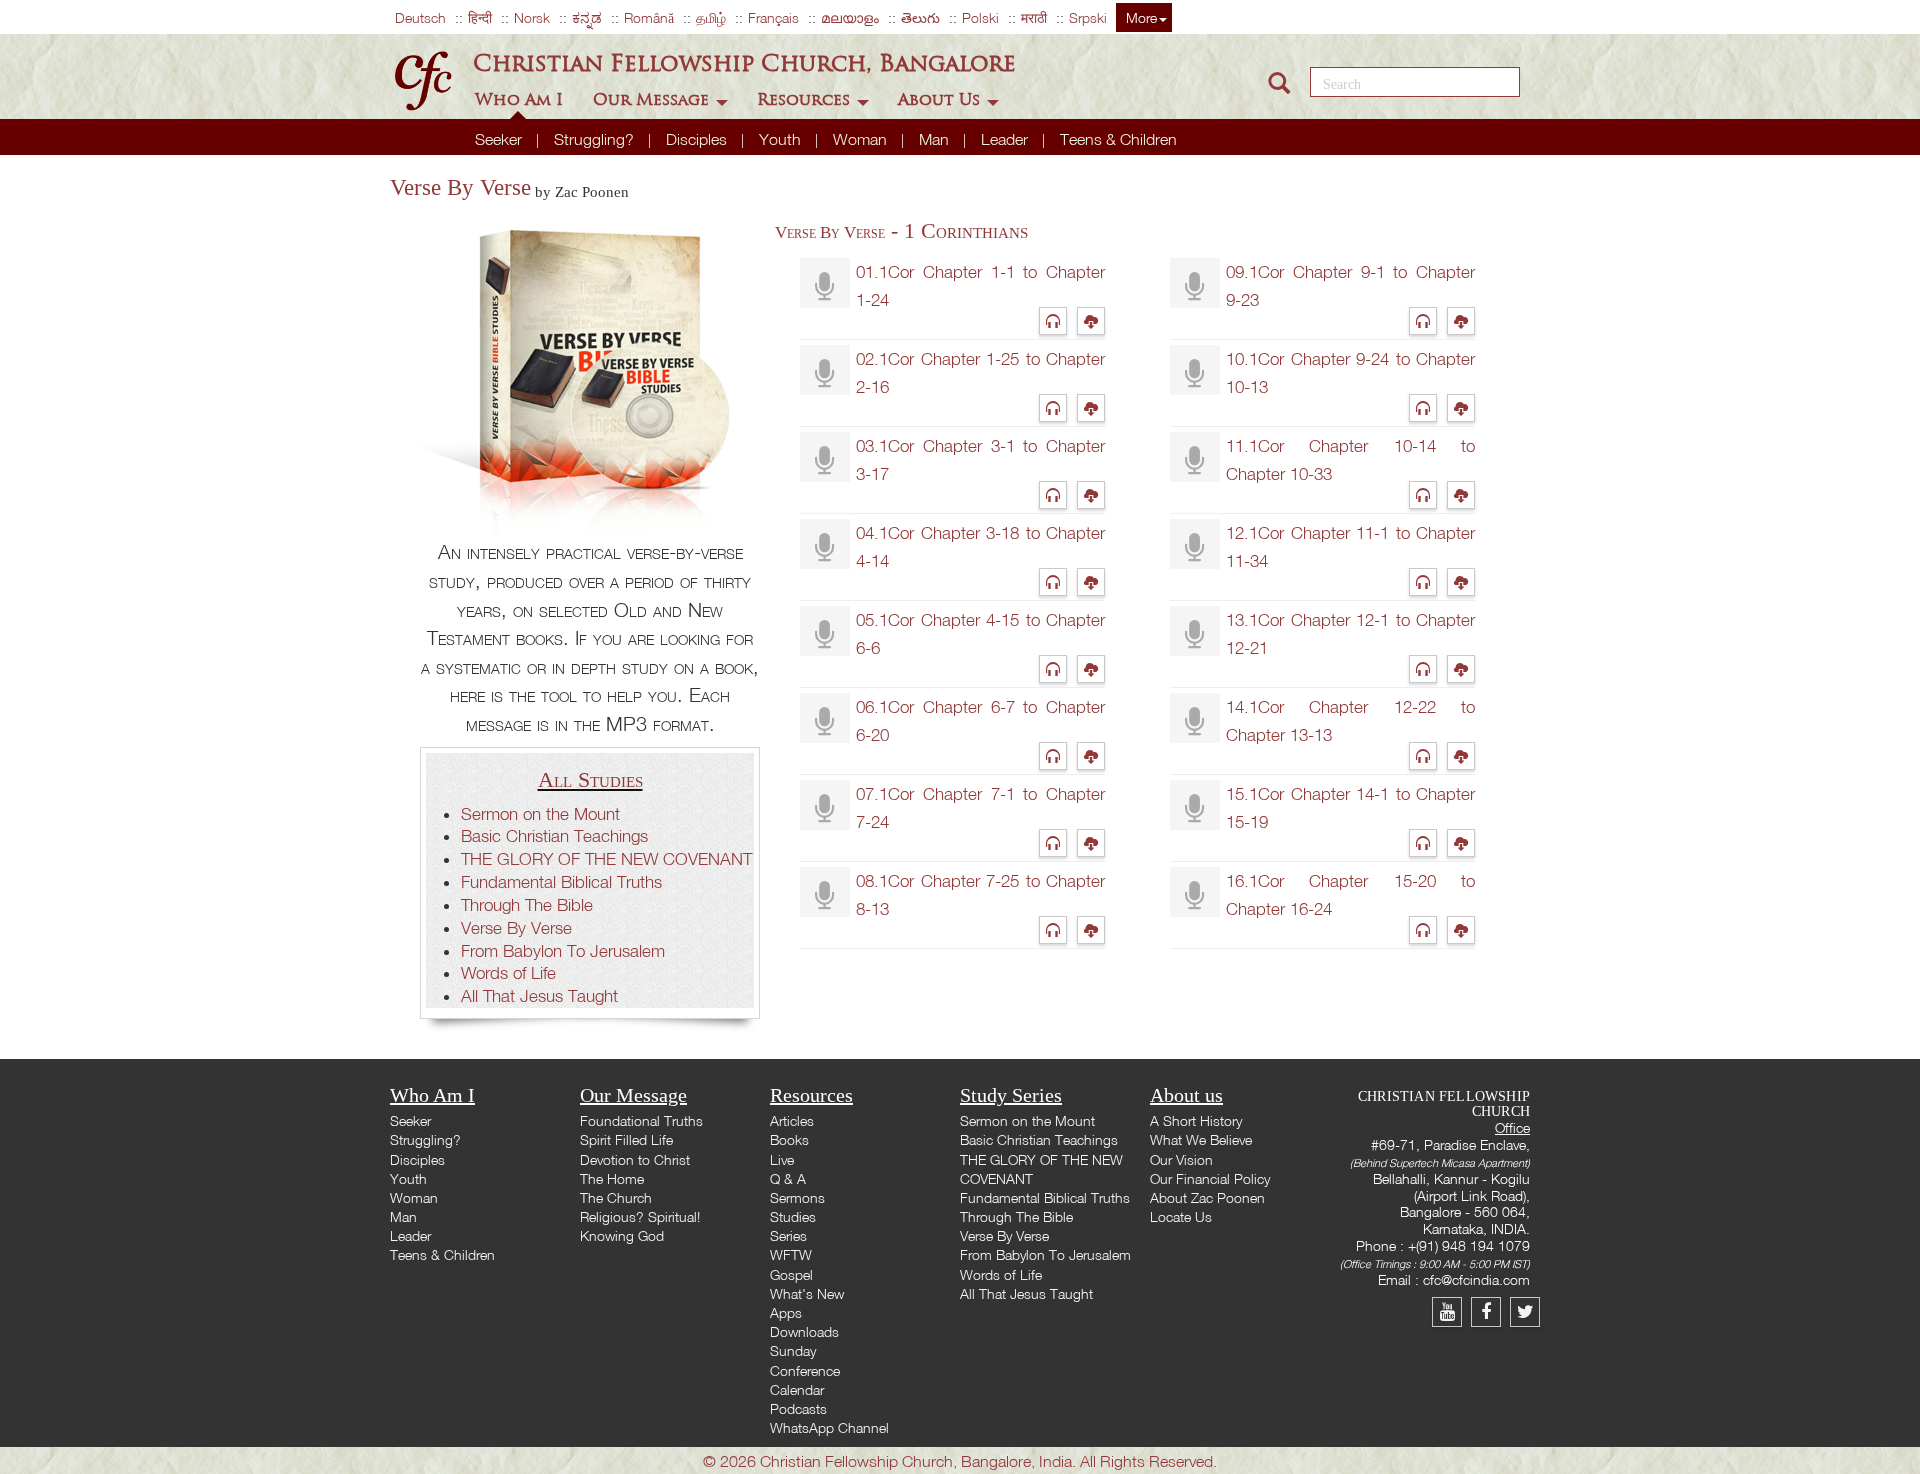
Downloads (804, 1331)
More (1141, 17)
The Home (612, 1178)
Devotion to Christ (635, 1159)
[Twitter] (1527, 1311)
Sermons (797, 1197)
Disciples (698, 139)
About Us (941, 99)
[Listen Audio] (1058, 320)
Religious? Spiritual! (640, 1216)
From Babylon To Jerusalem (563, 950)
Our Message (653, 99)
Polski (980, 17)
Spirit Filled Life (626, 1139)
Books (789, 1139)
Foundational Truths (641, 1120)
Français (773, 17)
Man (936, 139)
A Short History (1196, 1120)
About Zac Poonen (1207, 1197)
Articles (792, 1120)
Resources (806, 99)
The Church (616, 1197)
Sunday (793, 1350)
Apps (786, 1312)
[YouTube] (1451, 1311)
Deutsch (420, 17)
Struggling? (596, 139)
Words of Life (508, 972)
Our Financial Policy (1210, 1178)
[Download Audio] (1093, 320)
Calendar (797, 1389)
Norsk (532, 17)
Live (782, 1159)
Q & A (788, 1178)
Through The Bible (527, 904)
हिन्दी (480, 17)
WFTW (791, 1254)
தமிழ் (711, 17)
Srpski (1088, 17)
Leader (1006, 139)
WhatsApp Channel (829, 1427)
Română (649, 17)
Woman (862, 139)
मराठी (1034, 17)
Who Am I (521, 99)
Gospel (791, 1274)
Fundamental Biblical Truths (561, 881)
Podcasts (798, 1408)
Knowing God (622, 1235)
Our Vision (1181, 1159)
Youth (782, 139)
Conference (805, 1370)
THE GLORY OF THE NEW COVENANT (606, 858)
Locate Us (1181, 1216)
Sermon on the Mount (540, 813)
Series (788, 1235)
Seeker (500, 139)
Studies (793, 1216)
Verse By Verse (516, 927)
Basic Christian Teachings (554, 835)
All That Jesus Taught (539, 995)
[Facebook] (1490, 1311)
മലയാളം (850, 17)
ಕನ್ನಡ (587, 17)
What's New (807, 1293)
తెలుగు (920, 17)
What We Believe (1201, 1139)
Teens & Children (1118, 139)
